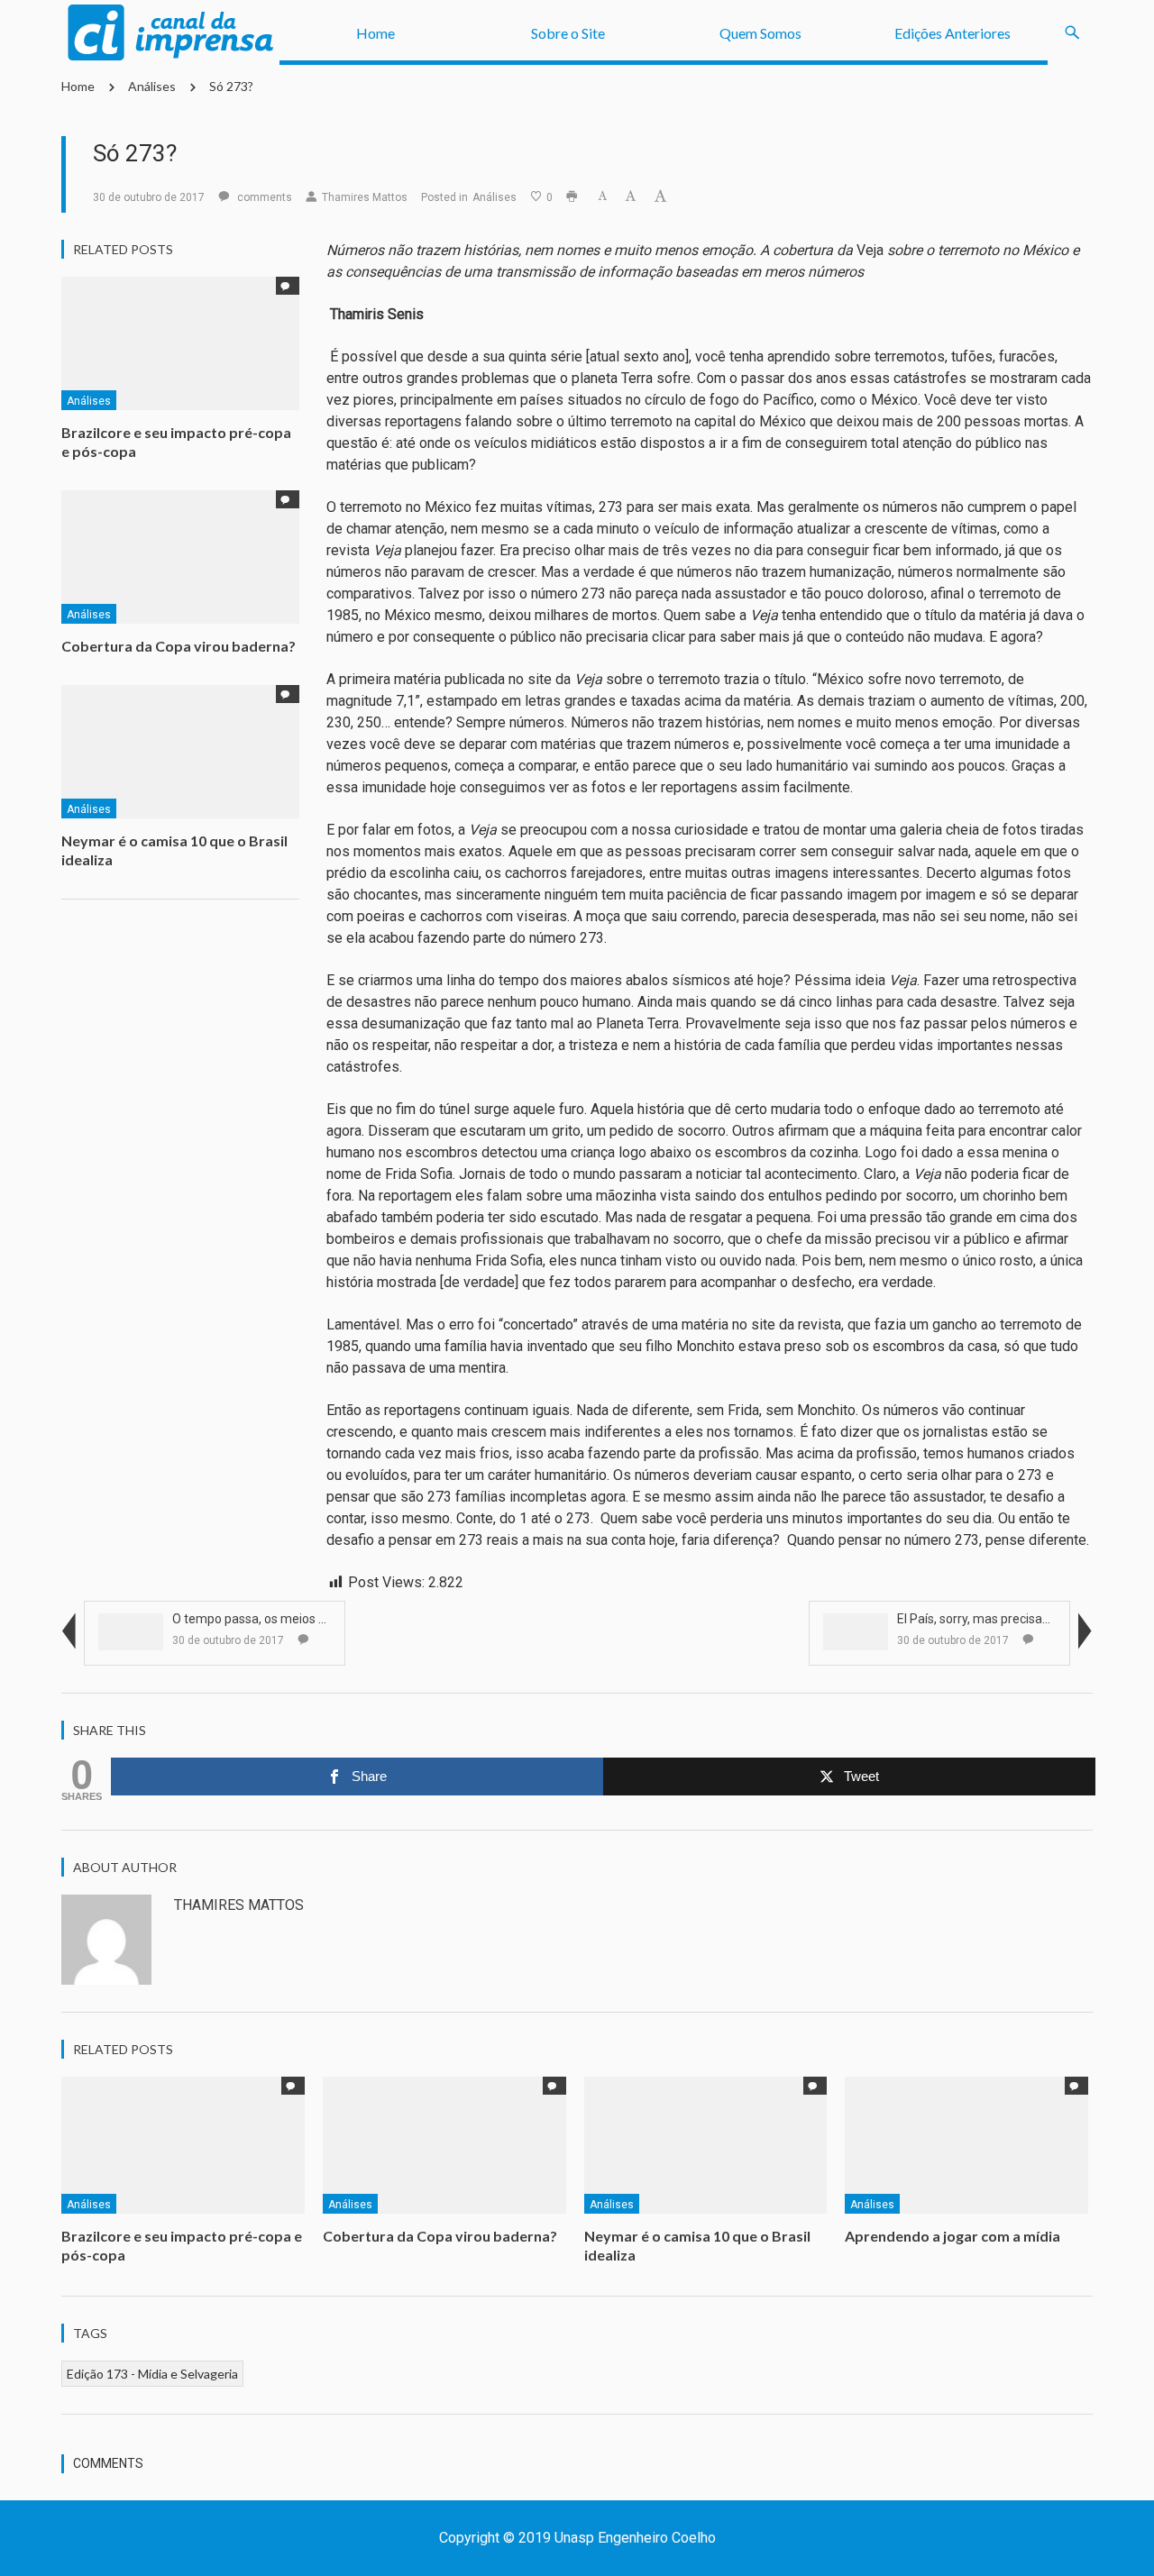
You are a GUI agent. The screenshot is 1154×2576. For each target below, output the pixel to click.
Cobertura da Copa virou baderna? (179, 646)
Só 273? (231, 86)
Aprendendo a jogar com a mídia (954, 2236)
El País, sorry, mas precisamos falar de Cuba (1022, 1619)
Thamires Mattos (365, 197)
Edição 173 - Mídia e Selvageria (152, 2374)
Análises (152, 86)
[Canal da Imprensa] (170, 33)
